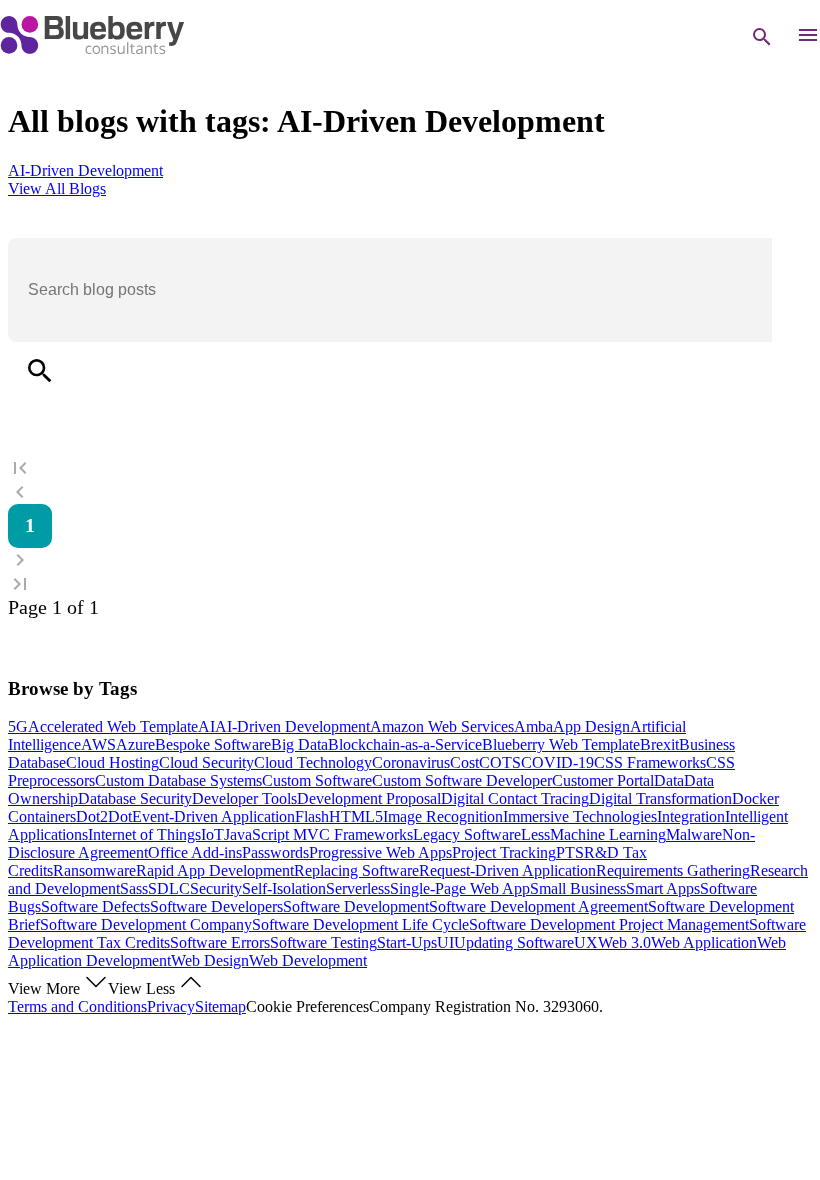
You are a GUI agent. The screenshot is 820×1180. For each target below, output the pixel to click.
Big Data (299, 744)
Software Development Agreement (538, 906)
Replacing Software (356, 870)
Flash (312, 816)
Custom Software (317, 780)
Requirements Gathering (673, 870)
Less (535, 834)
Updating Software (514, 942)
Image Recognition (443, 816)
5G (18, 726)
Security (216, 888)
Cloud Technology (313, 762)
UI (445, 942)
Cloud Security (206, 762)
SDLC (169, 888)
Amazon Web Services (442, 726)
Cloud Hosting (112, 762)
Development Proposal (369, 798)
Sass (134, 888)
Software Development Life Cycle (360, 924)
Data (669, 780)
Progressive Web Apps (380, 852)
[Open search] (762, 37)
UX (586, 942)
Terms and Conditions (77, 1006)
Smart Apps (663, 888)
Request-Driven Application (507, 870)
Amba (533, 726)
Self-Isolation (284, 888)
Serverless (358, 888)
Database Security (135, 798)
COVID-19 (557, 762)
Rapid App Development (215, 870)
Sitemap (220, 1006)
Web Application (704, 942)
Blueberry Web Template (561, 744)
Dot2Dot (104, 816)
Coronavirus (411, 762)
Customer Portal (603, 780)
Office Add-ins (195, 852)
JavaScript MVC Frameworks (318, 834)
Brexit (659, 744)
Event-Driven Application (213, 816)
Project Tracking (504, 852)
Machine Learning (608, 834)
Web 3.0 (624, 942)
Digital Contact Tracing (515, 798)
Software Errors (220, 942)
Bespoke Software (213, 744)
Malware (694, 834)
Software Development (356, 906)
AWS (98, 744)
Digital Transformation (660, 798)
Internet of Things (144, 834)
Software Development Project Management (609, 924)
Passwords (275, 852)
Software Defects (95, 906)
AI (206, 726)
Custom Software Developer (462, 780)
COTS (500, 762)
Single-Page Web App (460, 888)
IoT (212, 834)
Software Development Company (146, 924)
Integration (691, 816)
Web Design (210, 960)
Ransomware (94, 870)
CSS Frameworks (650, 762)
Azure (135, 744)
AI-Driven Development (292, 726)
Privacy (171, 1006)
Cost (464, 762)
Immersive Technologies (580, 816)
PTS (570, 852)
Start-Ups (407, 942)
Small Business (578, 888)
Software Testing (323, 942)
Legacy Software (467, 834)
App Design (591, 726)
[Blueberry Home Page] (92, 49)
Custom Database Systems (178, 780)
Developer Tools (244, 798)
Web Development (308, 960)
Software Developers (216, 906)
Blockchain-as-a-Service (405, 744)
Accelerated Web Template (113, 726)
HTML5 (356, 816)
